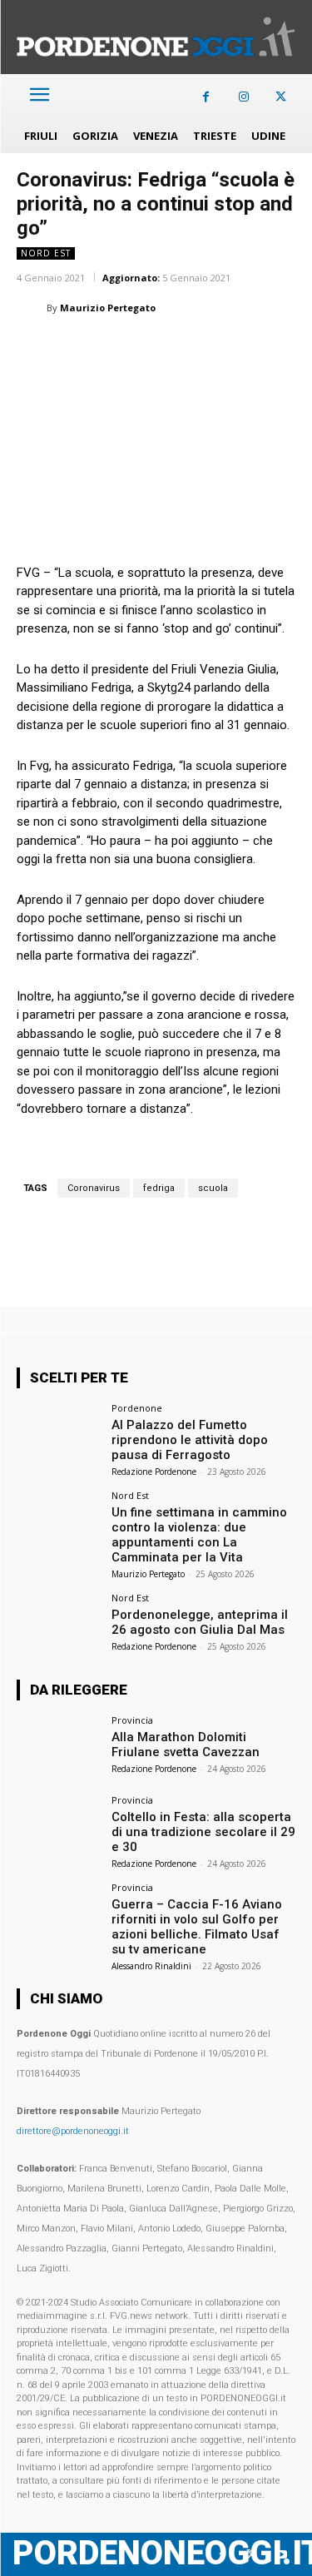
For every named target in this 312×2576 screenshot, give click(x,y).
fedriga (159, 1188)
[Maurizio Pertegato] (32, 308)
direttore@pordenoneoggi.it (73, 2131)
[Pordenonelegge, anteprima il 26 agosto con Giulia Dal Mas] (59, 1624)
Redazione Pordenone (154, 1472)
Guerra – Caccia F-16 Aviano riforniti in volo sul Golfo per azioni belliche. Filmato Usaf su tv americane (197, 1927)
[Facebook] (206, 97)
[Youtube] (281, 2555)
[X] (281, 97)
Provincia (132, 1720)
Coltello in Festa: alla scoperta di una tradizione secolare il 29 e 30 (203, 1832)
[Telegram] (263, 350)
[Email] (186, 350)
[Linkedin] (148, 350)
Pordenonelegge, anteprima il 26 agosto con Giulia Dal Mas (200, 1622)
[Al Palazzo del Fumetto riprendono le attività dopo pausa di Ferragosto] (59, 1434)
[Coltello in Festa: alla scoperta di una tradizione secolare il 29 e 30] (59, 1827)
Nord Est (46, 253)
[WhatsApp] (110, 350)
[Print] (225, 350)
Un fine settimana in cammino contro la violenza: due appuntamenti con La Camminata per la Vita (199, 1535)
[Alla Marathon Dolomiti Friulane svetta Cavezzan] (59, 1747)
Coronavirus (94, 1188)
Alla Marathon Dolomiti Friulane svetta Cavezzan (186, 1745)
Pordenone (137, 1408)
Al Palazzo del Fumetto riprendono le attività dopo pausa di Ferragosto (190, 1440)
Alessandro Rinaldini (151, 1966)
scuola (213, 1188)
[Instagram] (243, 97)
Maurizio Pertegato (108, 308)
